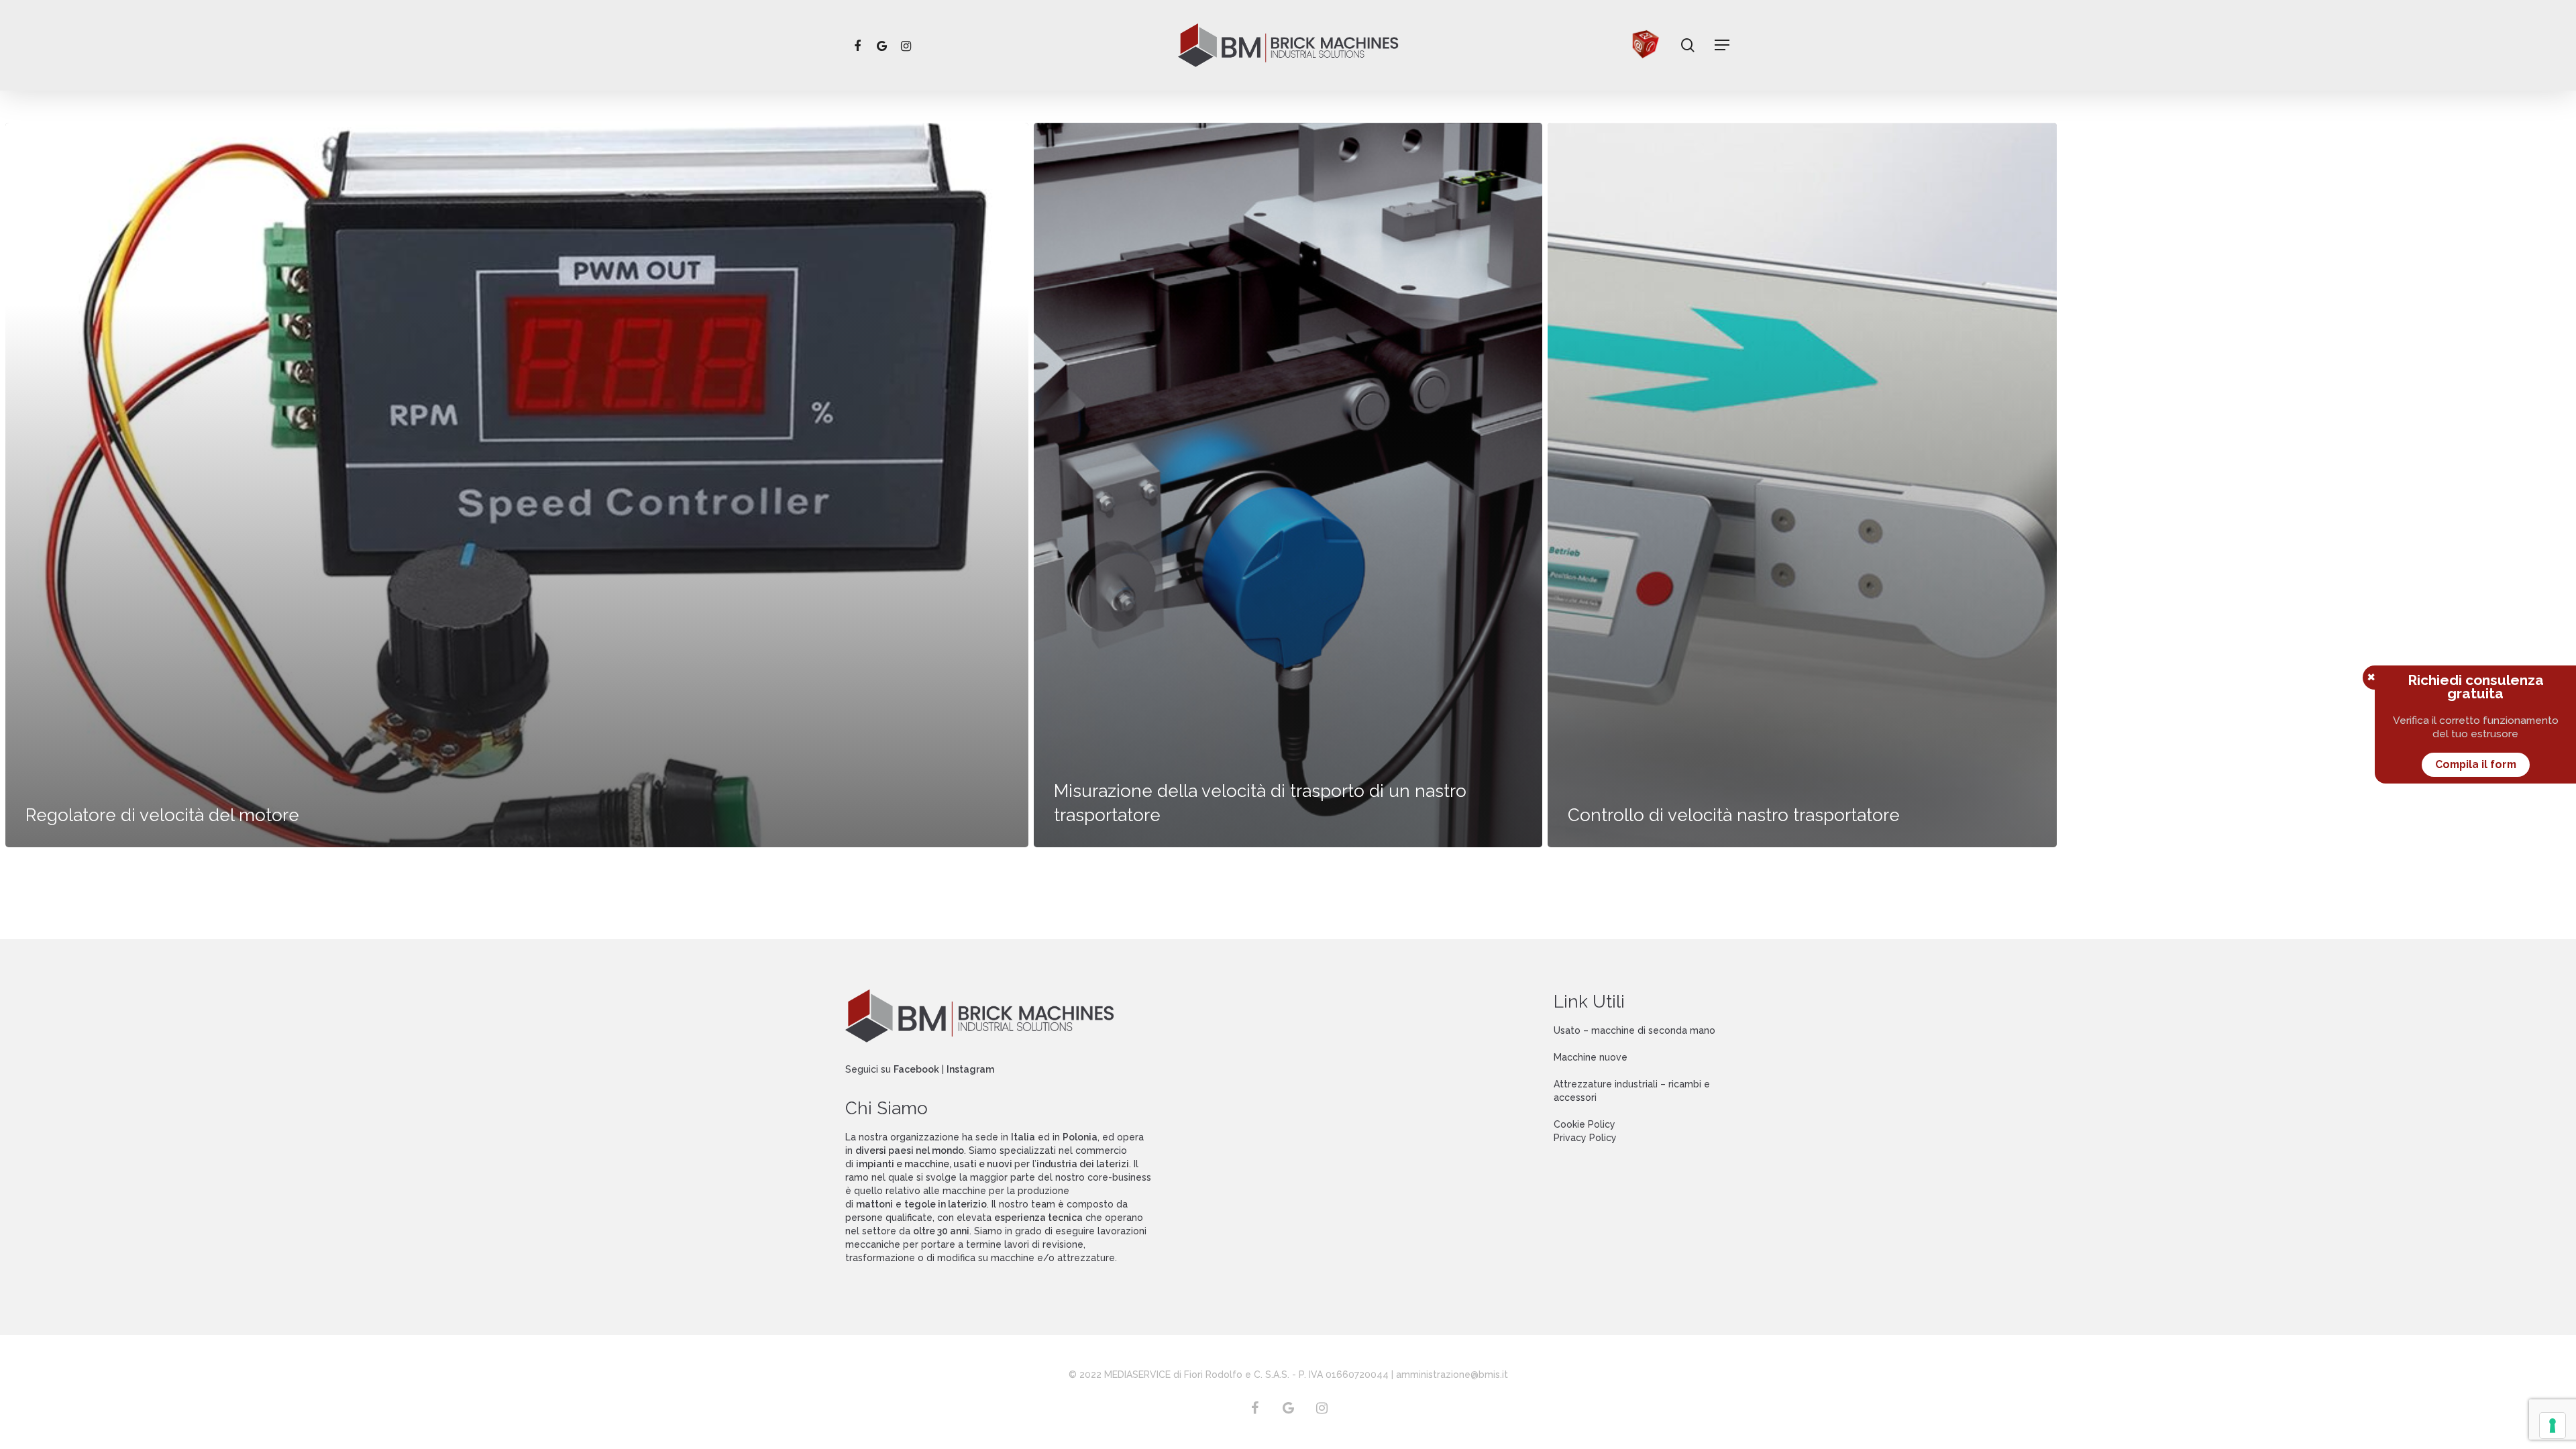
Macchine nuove (1591, 1057)
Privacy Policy (1585, 1138)
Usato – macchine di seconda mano (1634, 1030)
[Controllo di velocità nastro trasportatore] (1802, 485)
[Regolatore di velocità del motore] (517, 485)
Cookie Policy (1585, 1124)
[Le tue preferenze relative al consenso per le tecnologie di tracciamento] (2553, 1426)
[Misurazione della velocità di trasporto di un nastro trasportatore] (1288, 485)
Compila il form (2476, 764)
